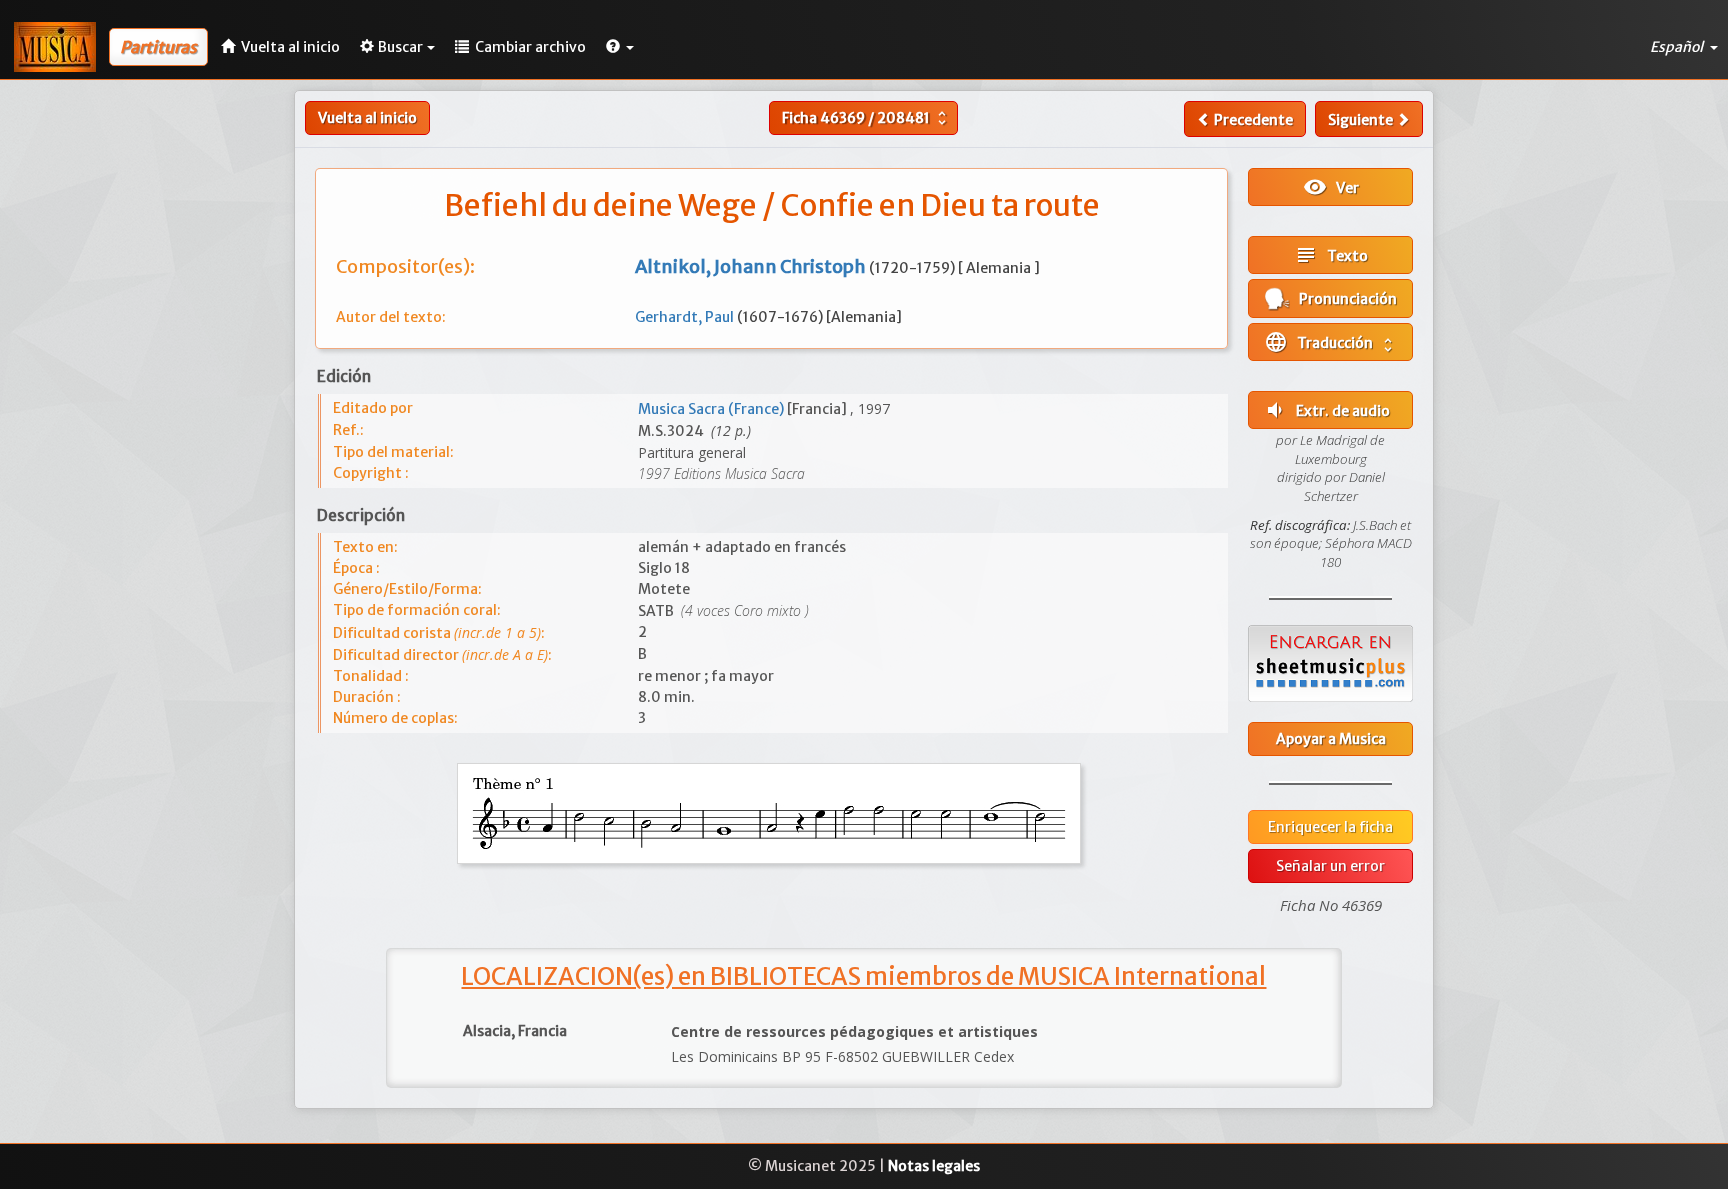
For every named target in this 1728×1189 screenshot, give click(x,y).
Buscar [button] (400, 47)
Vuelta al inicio (367, 118)
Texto (1331, 255)
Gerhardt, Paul (686, 317)
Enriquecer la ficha (1330, 827)
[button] (620, 47)
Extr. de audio (1326, 410)
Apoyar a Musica (1331, 739)
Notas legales (934, 1166)
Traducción (1330, 342)
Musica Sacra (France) (712, 409)
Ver (1331, 187)
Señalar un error (1330, 866)
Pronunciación (1343, 299)
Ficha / (866, 118)
